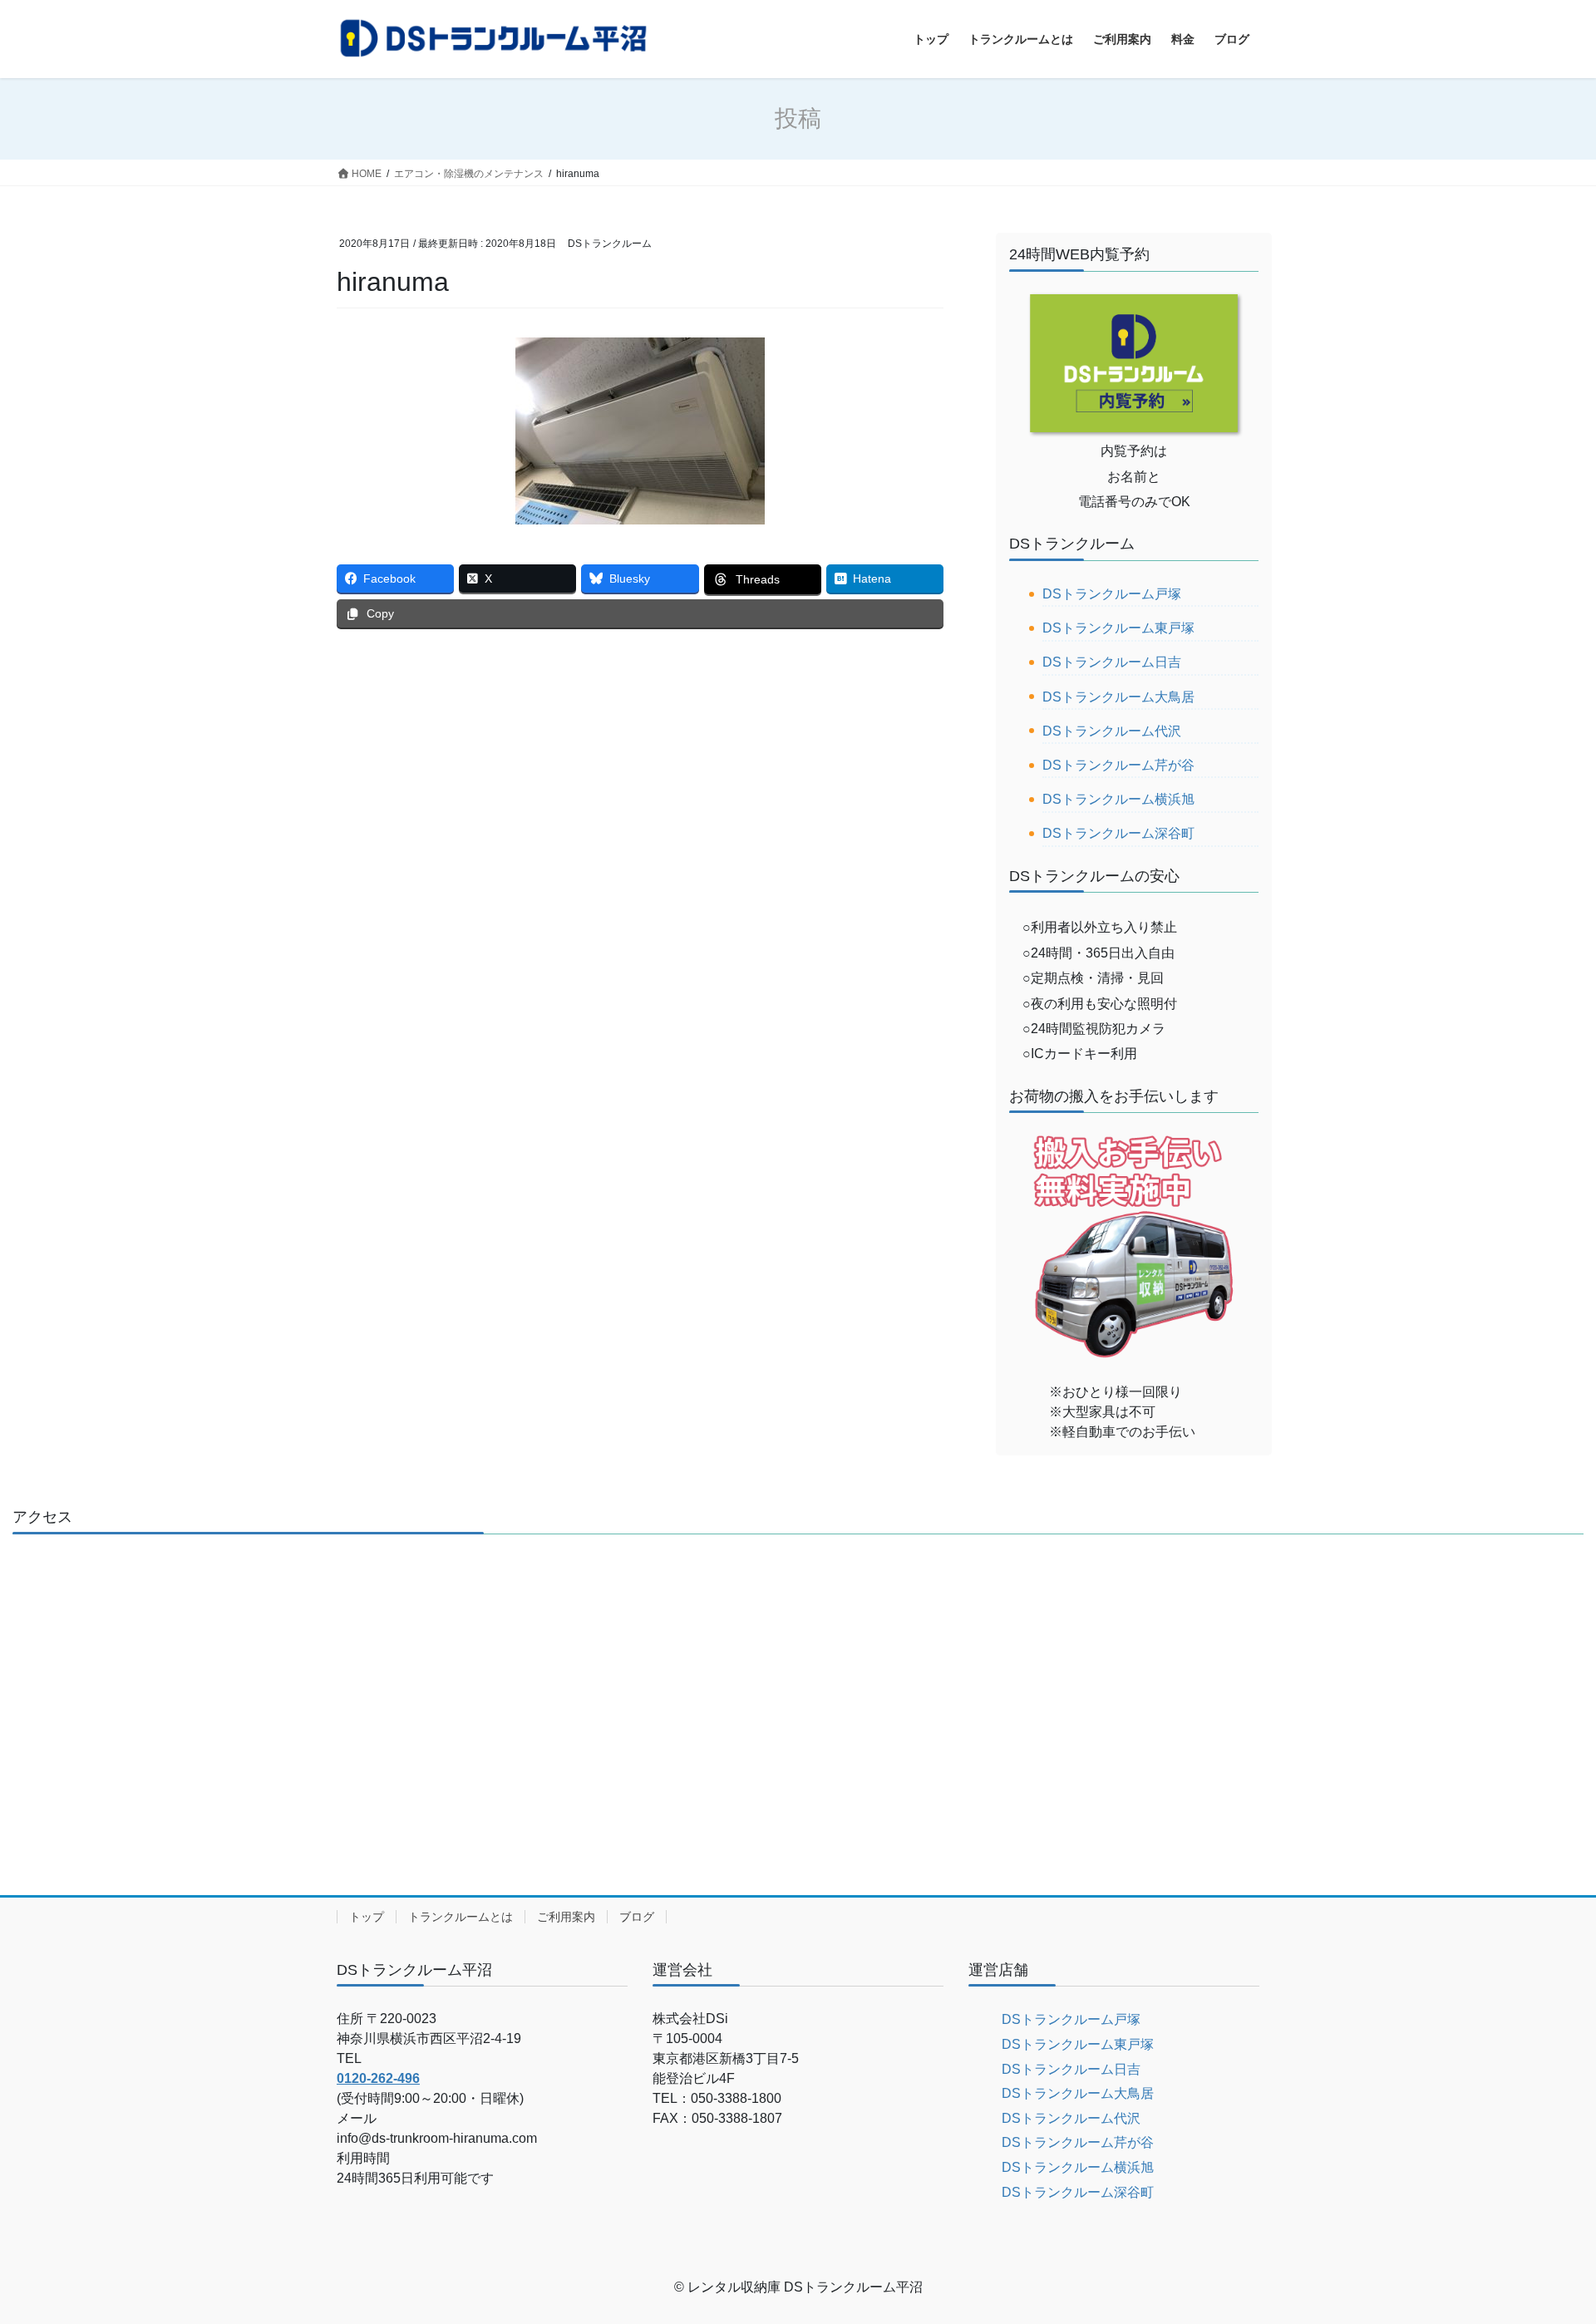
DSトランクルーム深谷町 (1118, 833)
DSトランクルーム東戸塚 (1118, 628)
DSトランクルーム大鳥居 (1118, 697)
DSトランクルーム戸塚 (1112, 594)
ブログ (637, 1917)
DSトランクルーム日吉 (1112, 662)
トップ (367, 1917)
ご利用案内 (566, 1917)
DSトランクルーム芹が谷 (1118, 765)
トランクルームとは (461, 1917)
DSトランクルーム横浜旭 (1118, 799)
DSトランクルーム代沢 (1112, 731)
